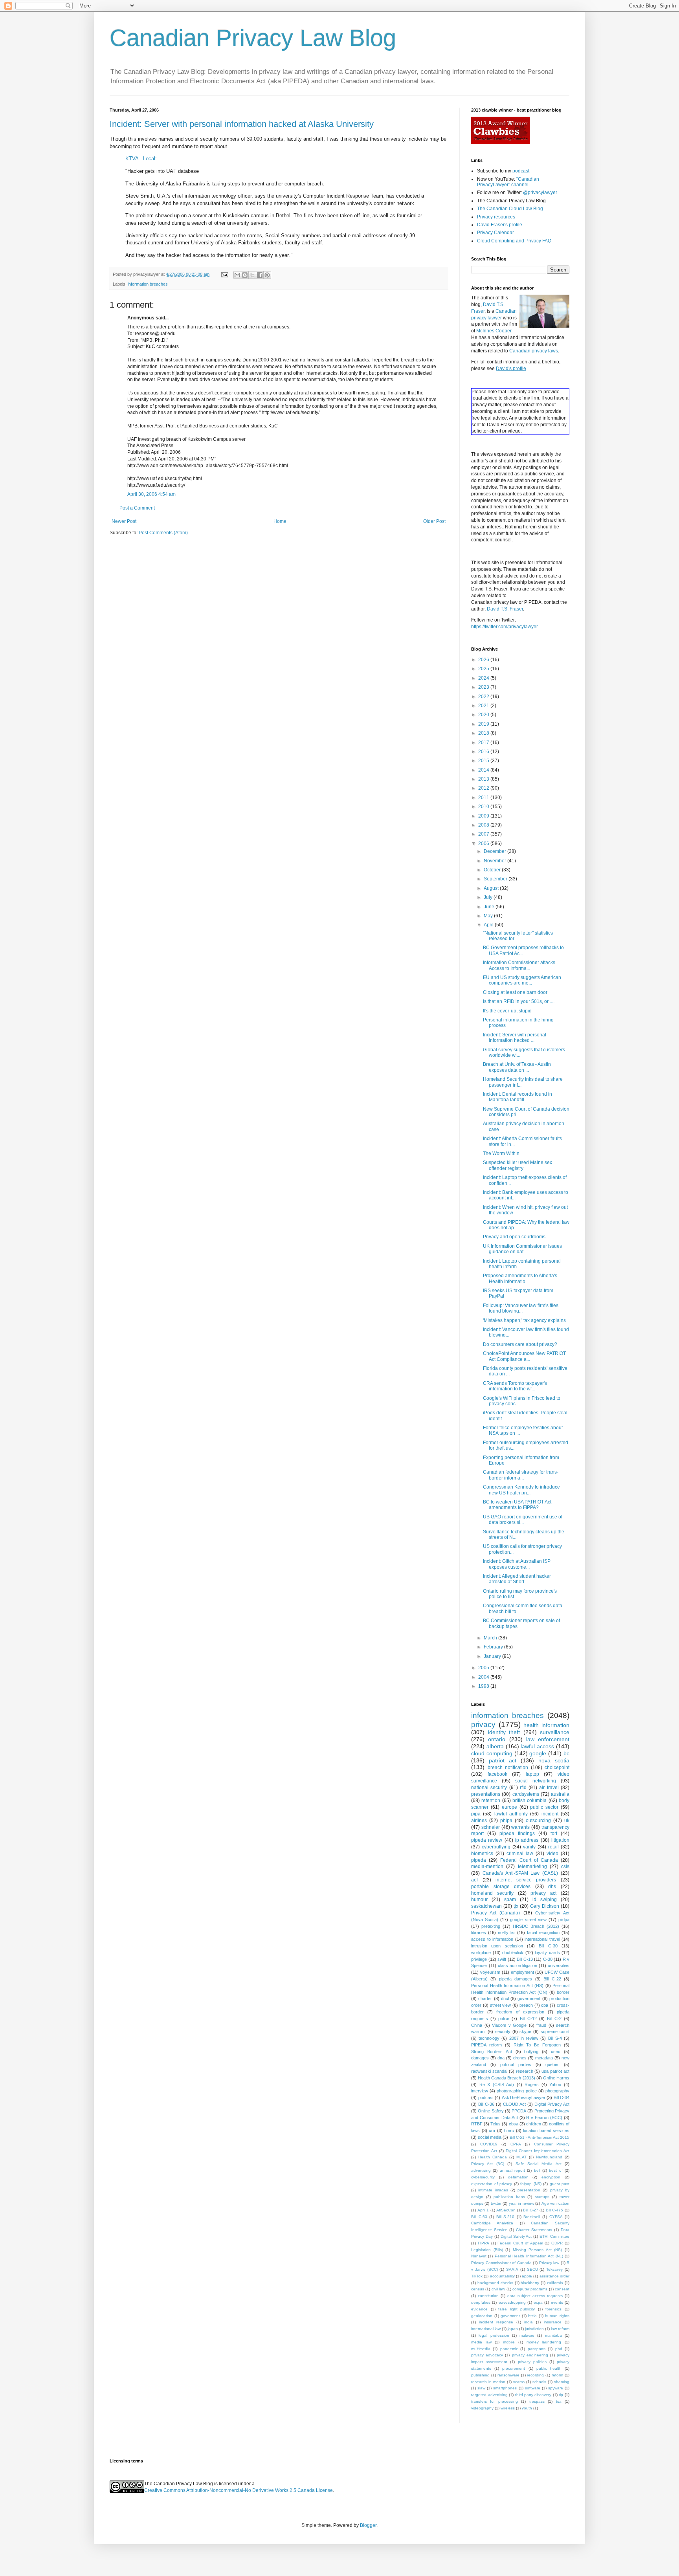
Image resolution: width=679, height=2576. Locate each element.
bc (566, 1753)
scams (519, 2382)
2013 (484, 779)
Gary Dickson (545, 1906)
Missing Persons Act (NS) (538, 2250)
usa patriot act (555, 2071)
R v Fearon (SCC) (544, 2118)
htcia (532, 2316)
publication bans (509, 2197)
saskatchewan (486, 1906)
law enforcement (548, 1739)
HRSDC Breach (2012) (536, 1926)
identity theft (504, 1732)
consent (562, 2289)
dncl (505, 1998)
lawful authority (511, 1814)
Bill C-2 (554, 2019)
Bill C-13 (525, 1959)
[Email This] (237, 275)
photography (557, 2091)
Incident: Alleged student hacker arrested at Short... (517, 1579)
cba (545, 2005)
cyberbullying (496, 1847)
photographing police (517, 2091)
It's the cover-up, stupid (507, 1011)
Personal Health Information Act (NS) (507, 1986)
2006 (484, 843)
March (491, 1638)
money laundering (544, 2342)
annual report (512, 2170)
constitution (488, 2296)
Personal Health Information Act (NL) (529, 2256)
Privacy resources (496, 217)
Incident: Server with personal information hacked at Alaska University (242, 124)
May (489, 916)
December (495, 851)
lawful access (537, 1746)
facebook (497, 1774)
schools (539, 2382)
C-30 (548, 1959)
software (533, 2388)
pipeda (479, 1860)
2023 (484, 687)
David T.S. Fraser (505, 609)
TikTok (477, 2276)
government (529, 1998)
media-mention (487, 1866)
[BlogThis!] (245, 275)
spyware (556, 2388)
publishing (480, 2375)
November (495, 861)
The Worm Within (501, 1153)
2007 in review (524, 2038)
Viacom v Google (509, 2025)
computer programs (530, 2289)
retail (553, 1847)
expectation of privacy (492, 2184)
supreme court (555, 2031)
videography (482, 2408)
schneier (491, 1827)
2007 (484, 834)
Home (280, 521)
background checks (495, 2283)
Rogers (532, 2085)
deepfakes (481, 2302)
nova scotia (554, 1760)
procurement (514, 2368)
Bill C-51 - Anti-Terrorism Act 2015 (540, 2137)
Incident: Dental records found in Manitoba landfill (518, 1097)
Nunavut (479, 2256)
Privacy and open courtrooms (514, 1237)
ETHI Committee (554, 2236)
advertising (481, 2170)
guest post (560, 2184)
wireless (508, 2408)
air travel (549, 1788)
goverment (510, 2316)
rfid (523, 1788)
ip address (527, 1840)
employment (522, 1972)
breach (526, 2005)
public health (549, 2368)
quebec (552, 2064)
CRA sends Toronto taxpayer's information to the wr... (515, 1386)
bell (537, 2170)
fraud (541, 2025)
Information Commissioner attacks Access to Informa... (519, 965)
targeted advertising (489, 2395)
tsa (559, 2401)
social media (490, 2137)
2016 (484, 752)
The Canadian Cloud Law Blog (510, 209)
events (557, 2302)
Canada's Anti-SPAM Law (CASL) (520, 1873)
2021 (484, 706)
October (493, 870)
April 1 (483, 2210)
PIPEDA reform (486, 2045)
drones (520, 2058)
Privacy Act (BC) (488, 2164)
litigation (560, 1840)
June (490, 907)
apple (527, 2276)
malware (527, 2335)
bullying (531, 2052)
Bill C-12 (528, 2019)
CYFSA (556, 2217)
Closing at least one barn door (515, 992)
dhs (552, 1887)
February (494, 1647)
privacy (483, 1724)
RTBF (477, 2124)
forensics (553, 2309)
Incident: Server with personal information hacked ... (515, 1038)
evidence (479, 2309)
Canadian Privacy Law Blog (253, 38)
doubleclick (513, 1953)
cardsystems (526, 1794)
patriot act (503, 1760)
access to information (492, 1939)
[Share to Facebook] (260, 275)
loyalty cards (547, 1953)
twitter (496, 2203)
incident (550, 1814)
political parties (516, 2064)
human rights (557, 2316)
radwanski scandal (489, 2071)
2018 (484, 733)
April (489, 925)
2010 (484, 807)
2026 (484, 660)
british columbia (529, 1800)
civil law (498, 2289)
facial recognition (543, 1932)
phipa (506, 1821)
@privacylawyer (540, 193)
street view (501, 2005)
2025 (484, 669)
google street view (528, 1920)
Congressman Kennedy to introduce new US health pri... (521, 1490)
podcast (521, 171)
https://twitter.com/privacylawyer (505, 627)
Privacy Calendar (495, 233)
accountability (502, 2276)
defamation (518, 2177)
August (492, 888)
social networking (536, 1781)
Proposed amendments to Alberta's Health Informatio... (520, 1278)
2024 (484, 678)
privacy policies (532, 2362)
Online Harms (556, 2078)
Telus (495, 2124)
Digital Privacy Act (552, 2104)
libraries (479, 1932)
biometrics (482, 1854)
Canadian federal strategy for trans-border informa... (521, 1475)
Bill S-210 (506, 2217)
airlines (479, 1821)
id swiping (545, 1899)
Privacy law (549, 2263)
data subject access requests (535, 2296)
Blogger (368, 2525)
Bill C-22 (552, 1979)
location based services (546, 2130)
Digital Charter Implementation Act (538, 2151)
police (504, 2019)
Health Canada (493, 2157)
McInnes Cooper (494, 331)
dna (501, 2058)
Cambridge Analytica (492, 2223)
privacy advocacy (487, 2355)
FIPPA (484, 2243)
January (493, 1656)
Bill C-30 (548, 1946)
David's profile (511, 369)
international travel (542, 1939)
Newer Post (124, 521)
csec (556, 2052)
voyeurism (490, 1972)
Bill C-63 (479, 2217)
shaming (562, 2382)
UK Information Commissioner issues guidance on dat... (522, 1249)
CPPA (516, 2144)
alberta (495, 1746)
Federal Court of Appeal (520, 2243)
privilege (479, 1959)
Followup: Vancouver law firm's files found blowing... (521, 1308)
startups (542, 2197)
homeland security (492, 1893)
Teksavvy (554, 2269)
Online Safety (491, 2111)
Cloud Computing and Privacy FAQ (514, 241)
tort (554, 1833)
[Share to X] (252, 275)
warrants (520, 1827)
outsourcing (538, 1821)
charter (485, 1998)
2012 (484, 788)
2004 (484, 1677)
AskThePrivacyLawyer (524, 2097)
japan (513, 2329)
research (525, 2071)
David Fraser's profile (500, 225)
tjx (516, 1906)
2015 (484, 761)
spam (510, 1899)
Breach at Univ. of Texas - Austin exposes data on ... (517, 1067)
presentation (529, 2190)
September (496, 879)
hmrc (509, 2130)
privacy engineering (530, 2355)
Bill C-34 (562, 2097)
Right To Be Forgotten (537, 2045)
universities (559, 1965)
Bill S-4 (555, 2038)
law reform (560, 2329)
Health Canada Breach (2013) (506, 2078)
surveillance (555, 1732)
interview (480, 2091)
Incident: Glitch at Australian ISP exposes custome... (517, 1564)
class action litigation (518, 1965)
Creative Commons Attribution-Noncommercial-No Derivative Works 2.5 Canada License (239, 2490)
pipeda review (487, 1840)
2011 (484, 798)
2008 (484, 825)
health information (546, 1725)
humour (479, 1899)
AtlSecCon (506, 2210)
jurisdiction (534, 2329)
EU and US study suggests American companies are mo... (522, 980)
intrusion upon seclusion (497, 1946)
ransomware (508, 2375)
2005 (484, 1668)
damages (480, 2058)
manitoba (553, 2335)
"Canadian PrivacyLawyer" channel (508, 182)
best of (556, 2170)
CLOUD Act (514, 2104)
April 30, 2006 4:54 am (151, 494)
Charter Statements (534, 2230)
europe (509, 1807)
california (555, 2283)
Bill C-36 (486, 2104)
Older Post (434, 521)
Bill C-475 (555, 2210)
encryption (551, 2177)
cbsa (514, 2124)
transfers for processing (495, 2401)
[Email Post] (224, 274)
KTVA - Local (140, 159)
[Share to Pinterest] (267, 275)
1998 (484, 1686)
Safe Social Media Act (539, 2164)
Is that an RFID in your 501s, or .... (519, 1001)
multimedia (481, 2349)
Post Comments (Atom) (163, 533)
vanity (529, 1847)
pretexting (491, 1926)
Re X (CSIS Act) (497, 2085)
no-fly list (507, 1932)
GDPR (557, 2243)
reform (557, 2375)
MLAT (521, 2157)
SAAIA (512, 2269)
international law (486, 2329)
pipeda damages (516, 1979)
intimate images (493, 2190)
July (489, 897)
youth (527, 2408)
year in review (521, 2203)
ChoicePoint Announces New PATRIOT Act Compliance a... (524, 1356)
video (552, 1854)
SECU (532, 2269)
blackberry (530, 2283)
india (529, 2322)
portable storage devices (501, 1887)
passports (537, 2349)
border (563, 1992)
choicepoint (557, 1767)
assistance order (554, 2276)
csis (565, 1866)
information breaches (148, 284)
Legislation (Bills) (487, 2250)
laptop (532, 1774)
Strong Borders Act (492, 2052)
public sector (544, 1807)
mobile (509, 2342)
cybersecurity (483, 2177)
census (478, 2289)
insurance (553, 2322)
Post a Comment (137, 508)
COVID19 (489, 2144)
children (534, 2124)
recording (535, 2375)
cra (492, 2130)
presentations (486, 1794)
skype (525, 2031)
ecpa (538, 2302)
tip (561, 2395)
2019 (484, 724)
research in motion (488, 2382)
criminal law (520, 1854)
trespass (537, 2401)
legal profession (494, 2335)
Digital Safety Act (516, 2236)
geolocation (482, 2316)
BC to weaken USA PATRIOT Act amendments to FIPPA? (517, 1505)
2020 (484, 715)
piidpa (564, 1920)
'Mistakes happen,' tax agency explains (524, 1320)
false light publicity (517, 2309)
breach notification (508, 1767)
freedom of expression (520, 2012)
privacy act (543, 1893)
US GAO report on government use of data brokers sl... (523, 1520)
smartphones (505, 2388)
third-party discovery (533, 2395)
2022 (484, 697)
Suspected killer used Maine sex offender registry (518, 1165)
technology (489, 2038)
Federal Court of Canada (529, 1860)
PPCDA (519, 2111)
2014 (484, 770)
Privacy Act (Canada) (495, 1913)
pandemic (509, 2349)
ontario (497, 1739)
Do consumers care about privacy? (520, 1344)
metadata (544, 2058)
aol (474, 1880)
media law (481, 2342)
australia (560, 1794)
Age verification (555, 2203)
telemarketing (532, 1866)
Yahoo (555, 2085)
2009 (484, 816)
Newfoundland (549, 2157)
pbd (559, 2349)
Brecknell (532, 2217)
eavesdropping (512, 2302)
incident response (496, 2322)
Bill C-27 (531, 2210)
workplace (481, 1953)
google (538, 1753)
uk (567, 1821)
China (477, 2025)
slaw (481, 2388)
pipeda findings (517, 1833)
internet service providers (526, 1880)
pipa (476, 1814)
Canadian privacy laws (534, 351)
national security (489, 1788)
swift (502, 1959)
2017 (484, 743)
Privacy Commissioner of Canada (501, 2263)
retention (491, 1800)
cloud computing (492, 1753)
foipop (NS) (531, 2184)
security (503, 2031)
